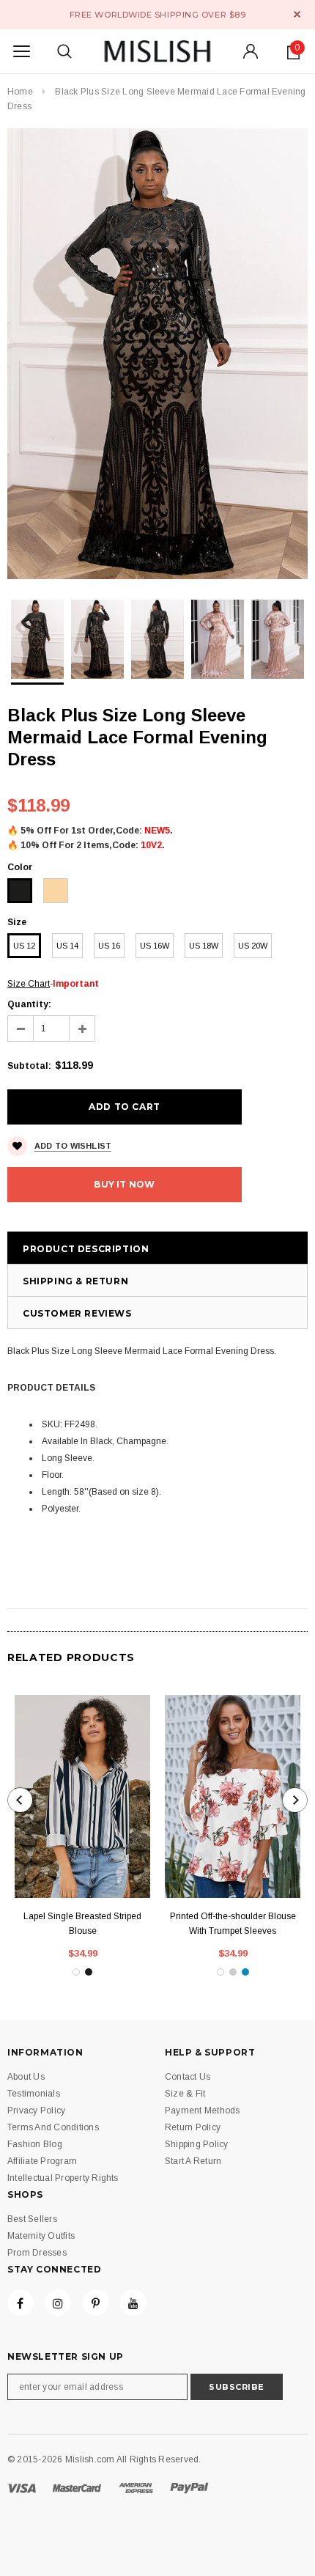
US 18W (204, 946)
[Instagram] (58, 2303)
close (297, 14)
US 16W (155, 946)
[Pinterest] (96, 2303)
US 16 (109, 946)
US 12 (24, 946)
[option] (157, 354)
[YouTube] (133, 2303)
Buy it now (124, 1184)
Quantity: (29, 1004)
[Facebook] (21, 2303)
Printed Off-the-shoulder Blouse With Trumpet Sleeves (233, 1924)
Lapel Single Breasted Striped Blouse (82, 1924)
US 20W (253, 946)
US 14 (67, 946)
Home (20, 92)
